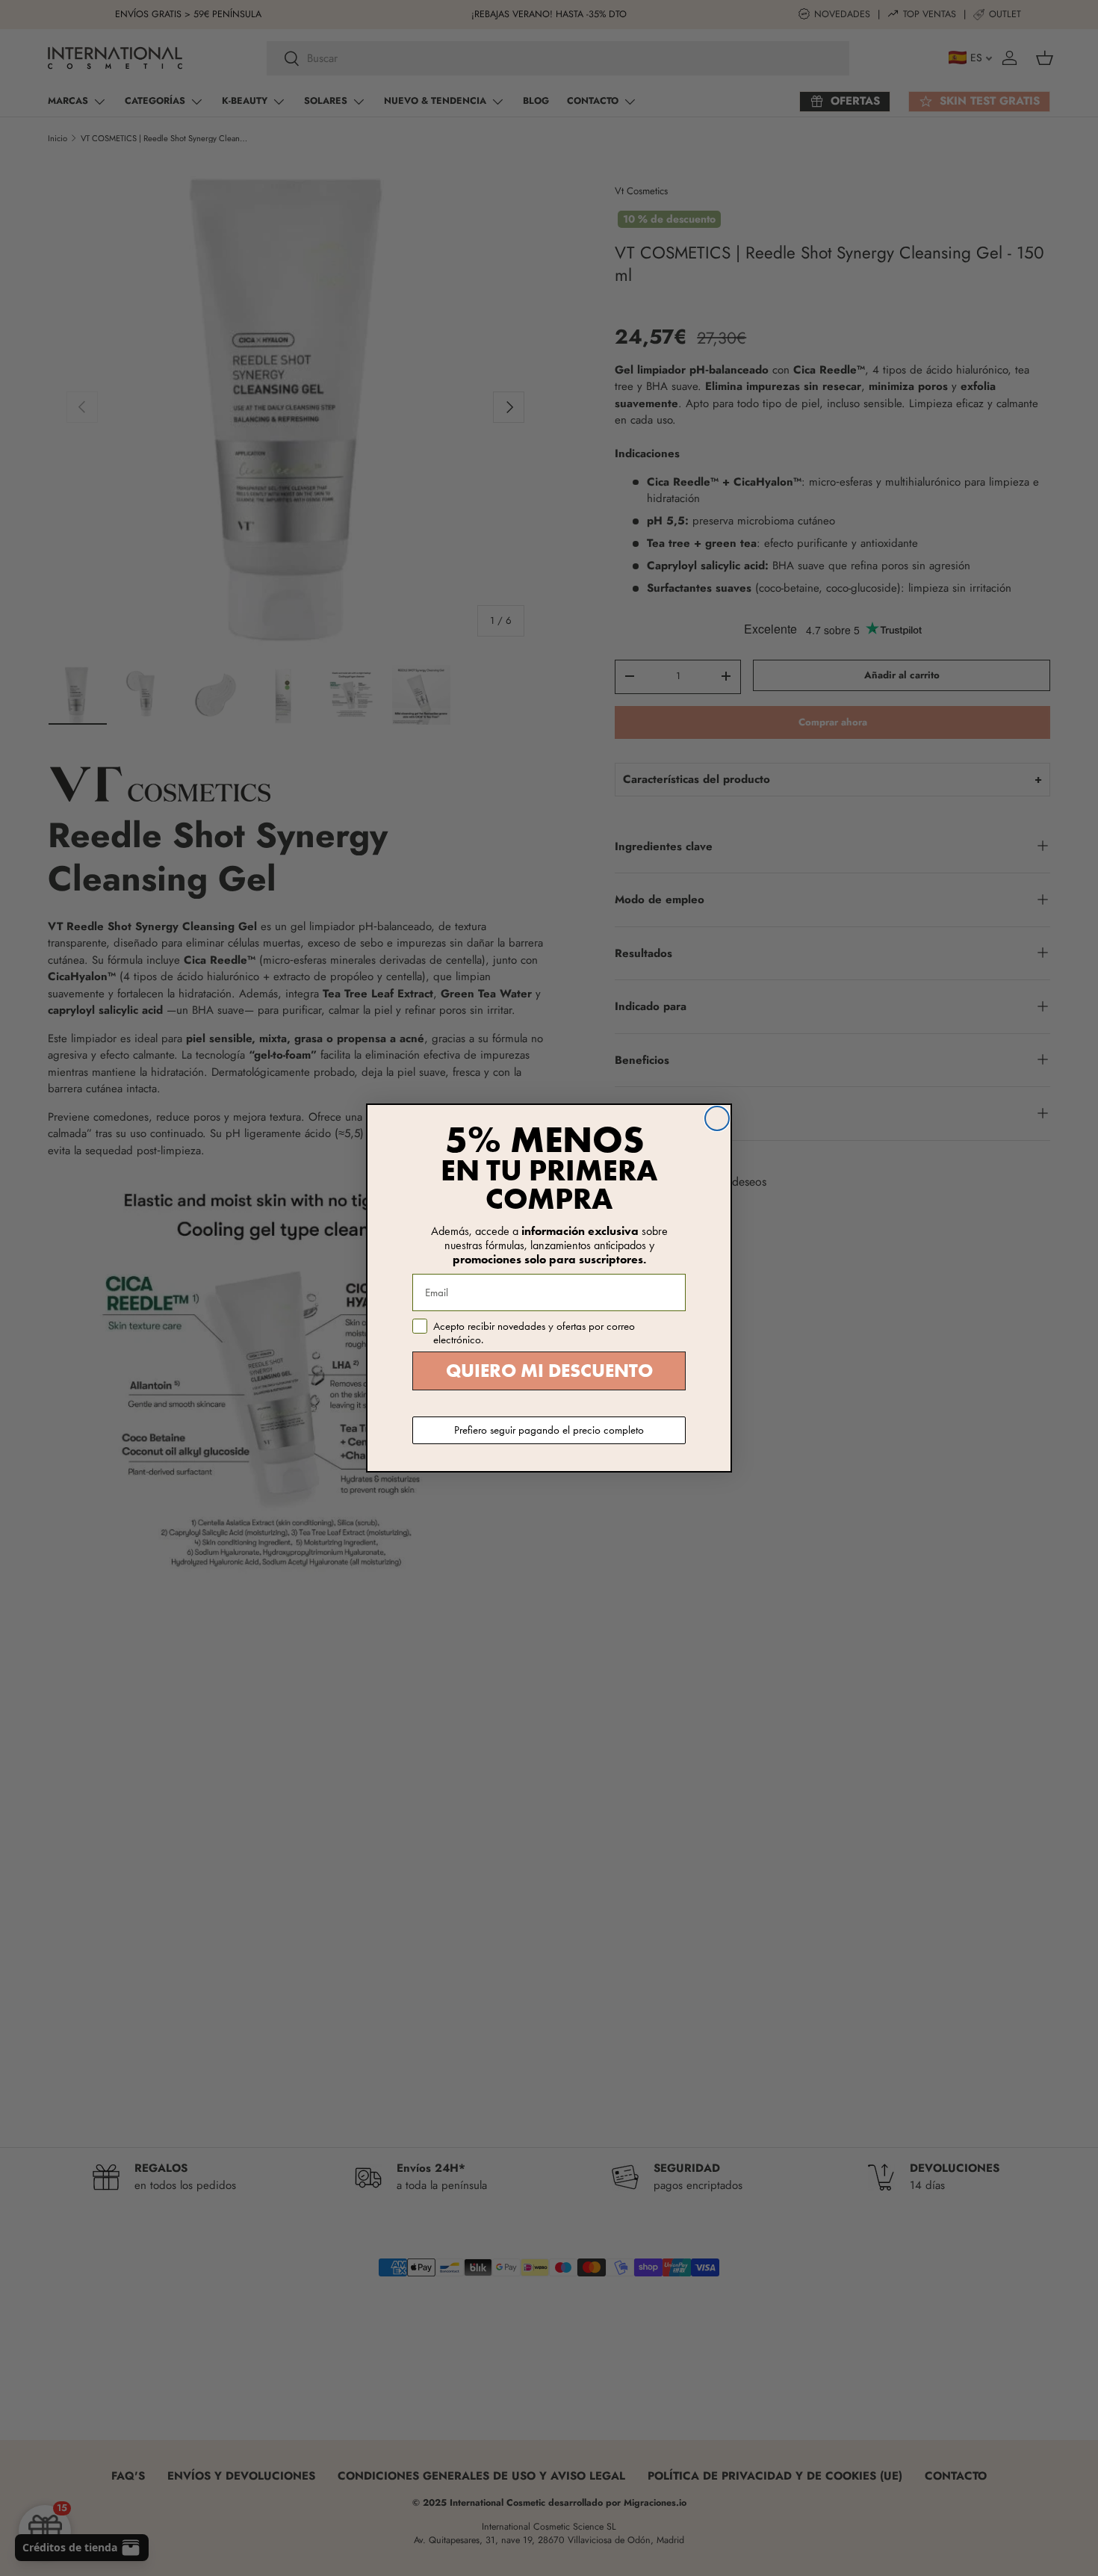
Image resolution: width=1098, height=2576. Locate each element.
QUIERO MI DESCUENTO (549, 1371)
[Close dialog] (717, 1118)
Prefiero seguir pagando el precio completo (549, 1430)
